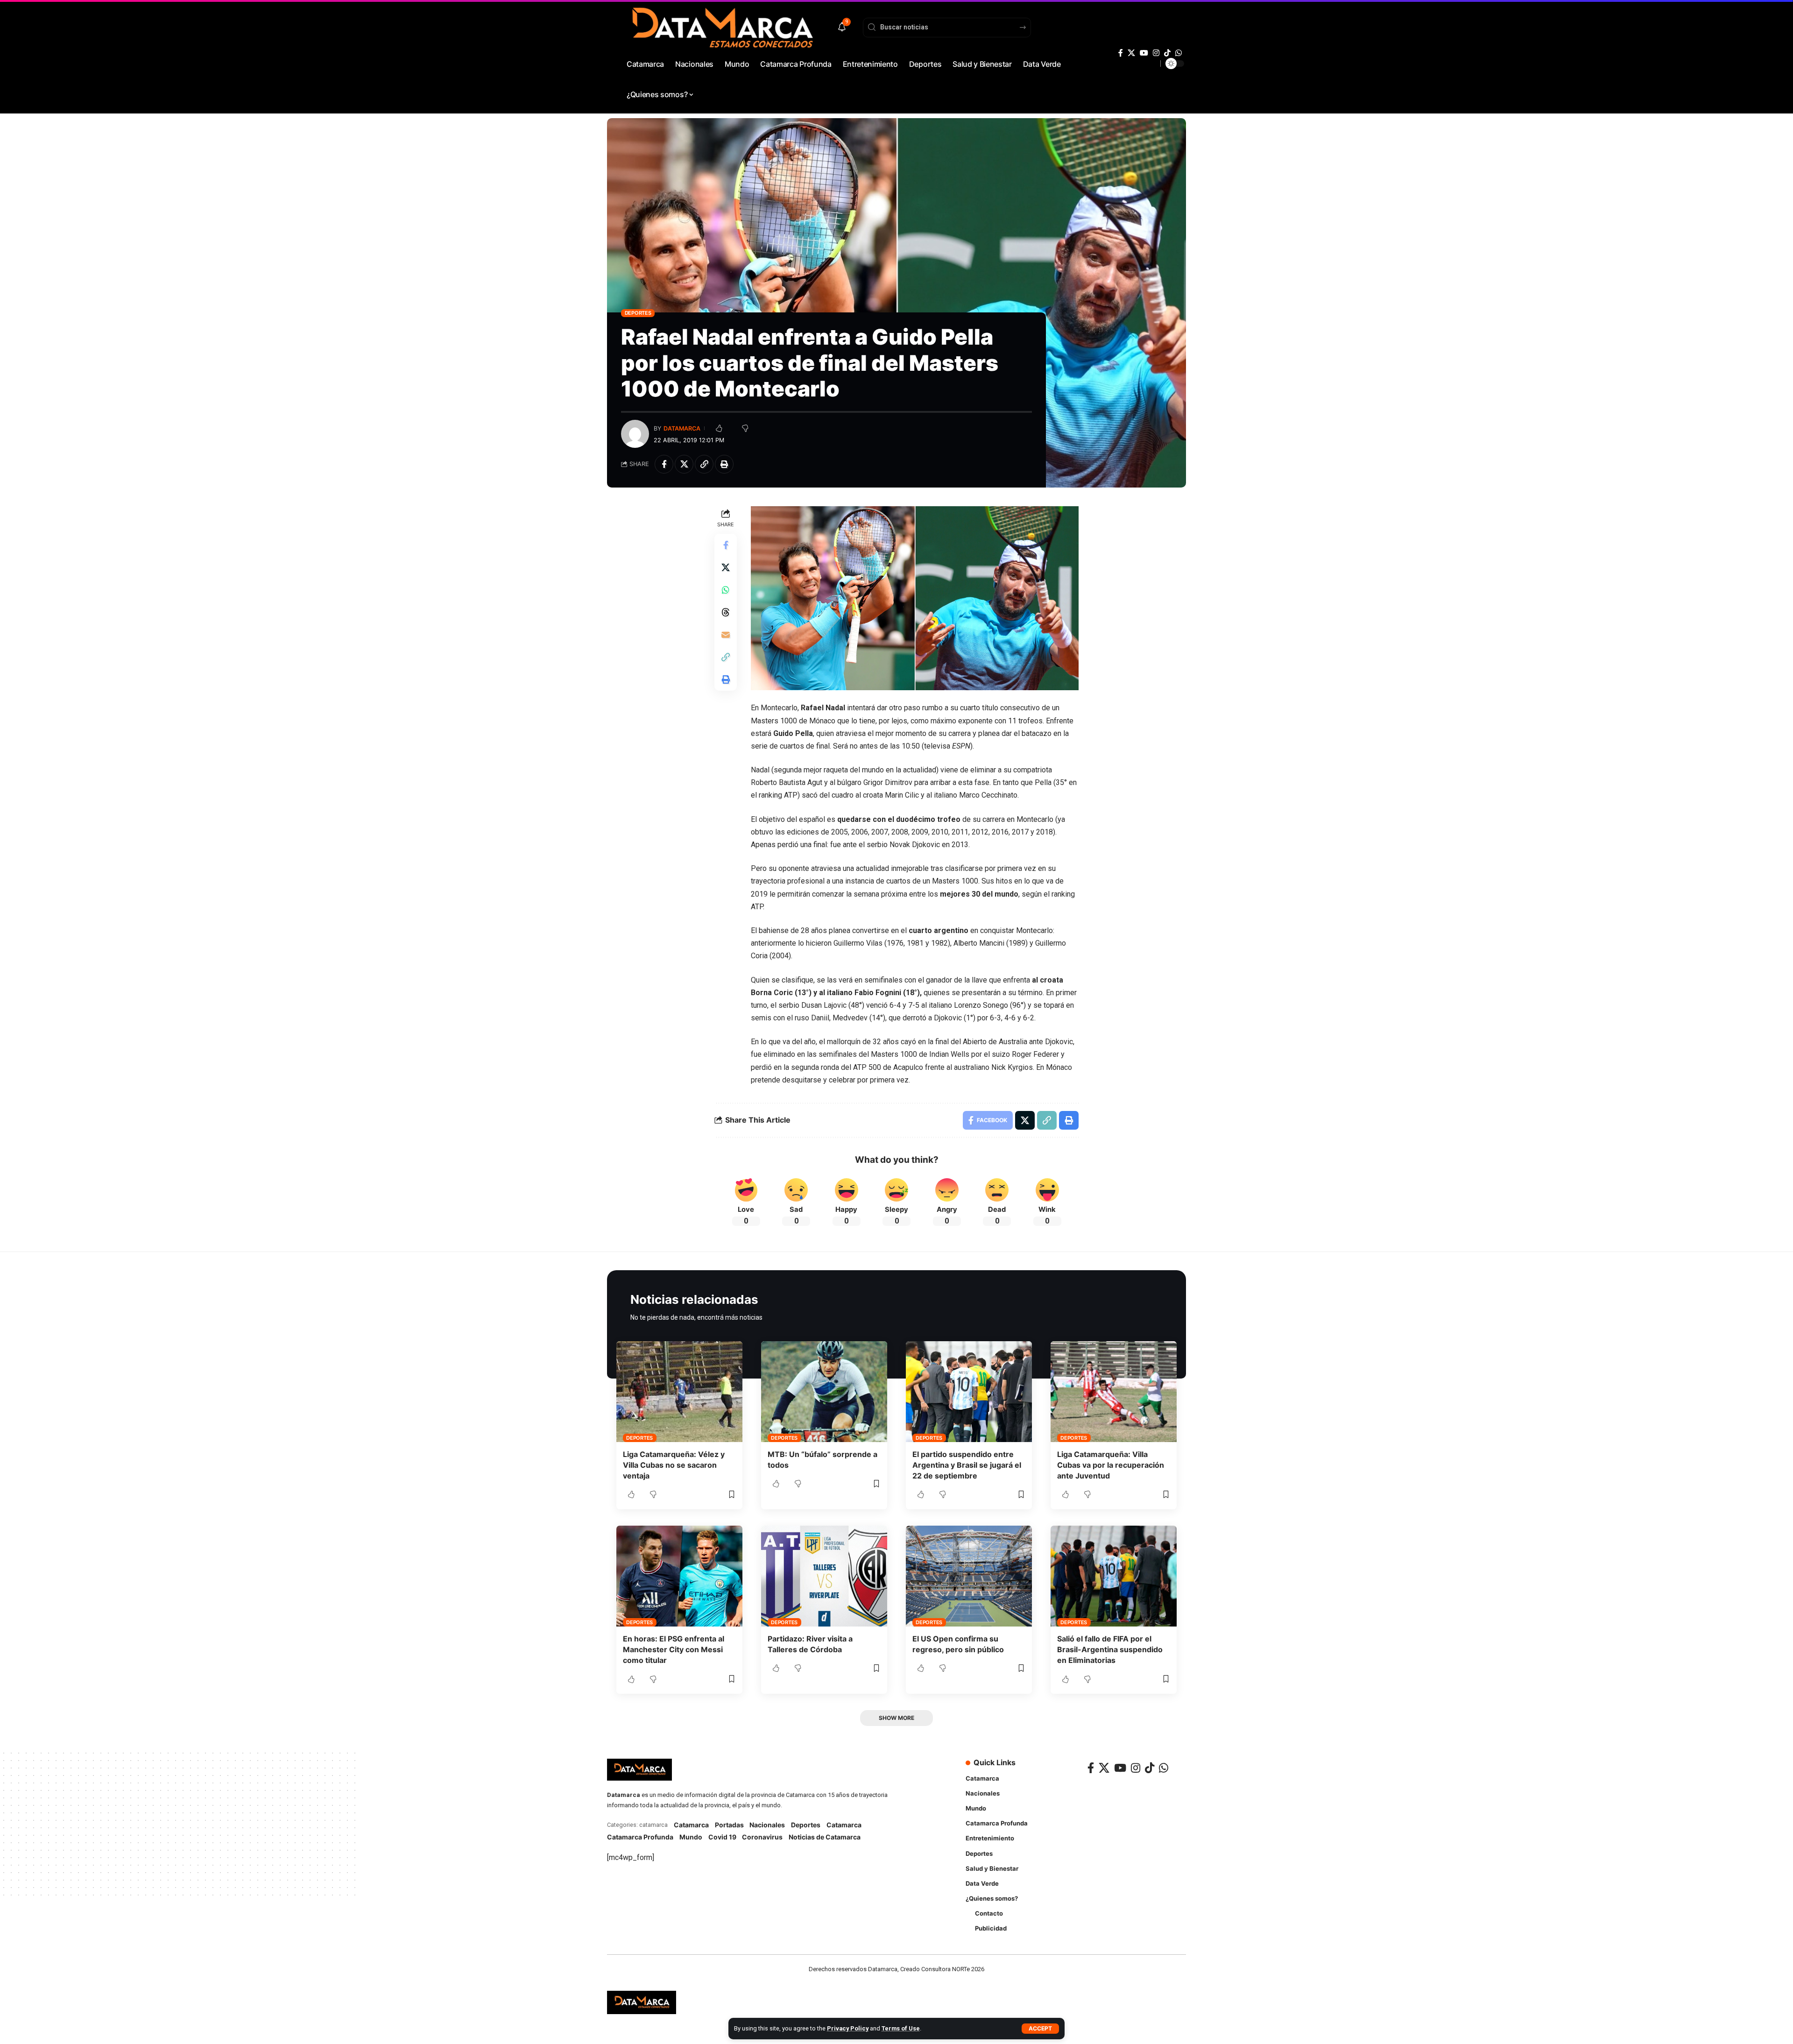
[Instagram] (1156, 53)
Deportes (638, 313)
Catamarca (691, 1825)
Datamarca (682, 428)
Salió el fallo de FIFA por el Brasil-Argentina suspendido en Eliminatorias (1110, 1649)
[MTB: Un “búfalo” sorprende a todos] (824, 1392)
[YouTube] (1144, 53)
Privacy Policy (848, 2028)
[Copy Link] (704, 464)
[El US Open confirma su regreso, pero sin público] (969, 1576)
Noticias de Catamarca (825, 1837)
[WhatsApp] (1179, 53)
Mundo (691, 1837)
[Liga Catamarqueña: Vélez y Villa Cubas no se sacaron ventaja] (679, 1392)
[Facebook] (1121, 53)
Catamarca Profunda (640, 1837)
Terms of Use (901, 2028)
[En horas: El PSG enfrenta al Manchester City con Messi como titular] (679, 1576)
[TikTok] (1167, 53)
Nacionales (767, 1825)
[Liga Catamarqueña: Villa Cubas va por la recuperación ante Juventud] (1114, 1392)
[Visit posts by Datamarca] (635, 434)
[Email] (726, 635)
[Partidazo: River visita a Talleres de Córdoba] (824, 1576)
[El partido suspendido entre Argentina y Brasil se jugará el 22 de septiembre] (969, 1392)
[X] (1131, 53)
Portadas (729, 1825)
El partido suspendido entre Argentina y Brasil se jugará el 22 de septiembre (967, 1465)
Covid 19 (722, 1837)
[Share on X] (684, 464)
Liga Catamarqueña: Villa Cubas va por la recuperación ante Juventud (1111, 1465)
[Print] (724, 464)
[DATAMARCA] (642, 2002)
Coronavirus (762, 1837)
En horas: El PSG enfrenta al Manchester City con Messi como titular (674, 1649)
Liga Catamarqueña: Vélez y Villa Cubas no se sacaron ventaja (674, 1465)
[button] (1040, 2029)
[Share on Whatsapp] (726, 590)
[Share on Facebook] (664, 464)
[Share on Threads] (726, 612)
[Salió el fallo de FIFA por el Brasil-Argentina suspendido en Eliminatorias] (1114, 1576)
